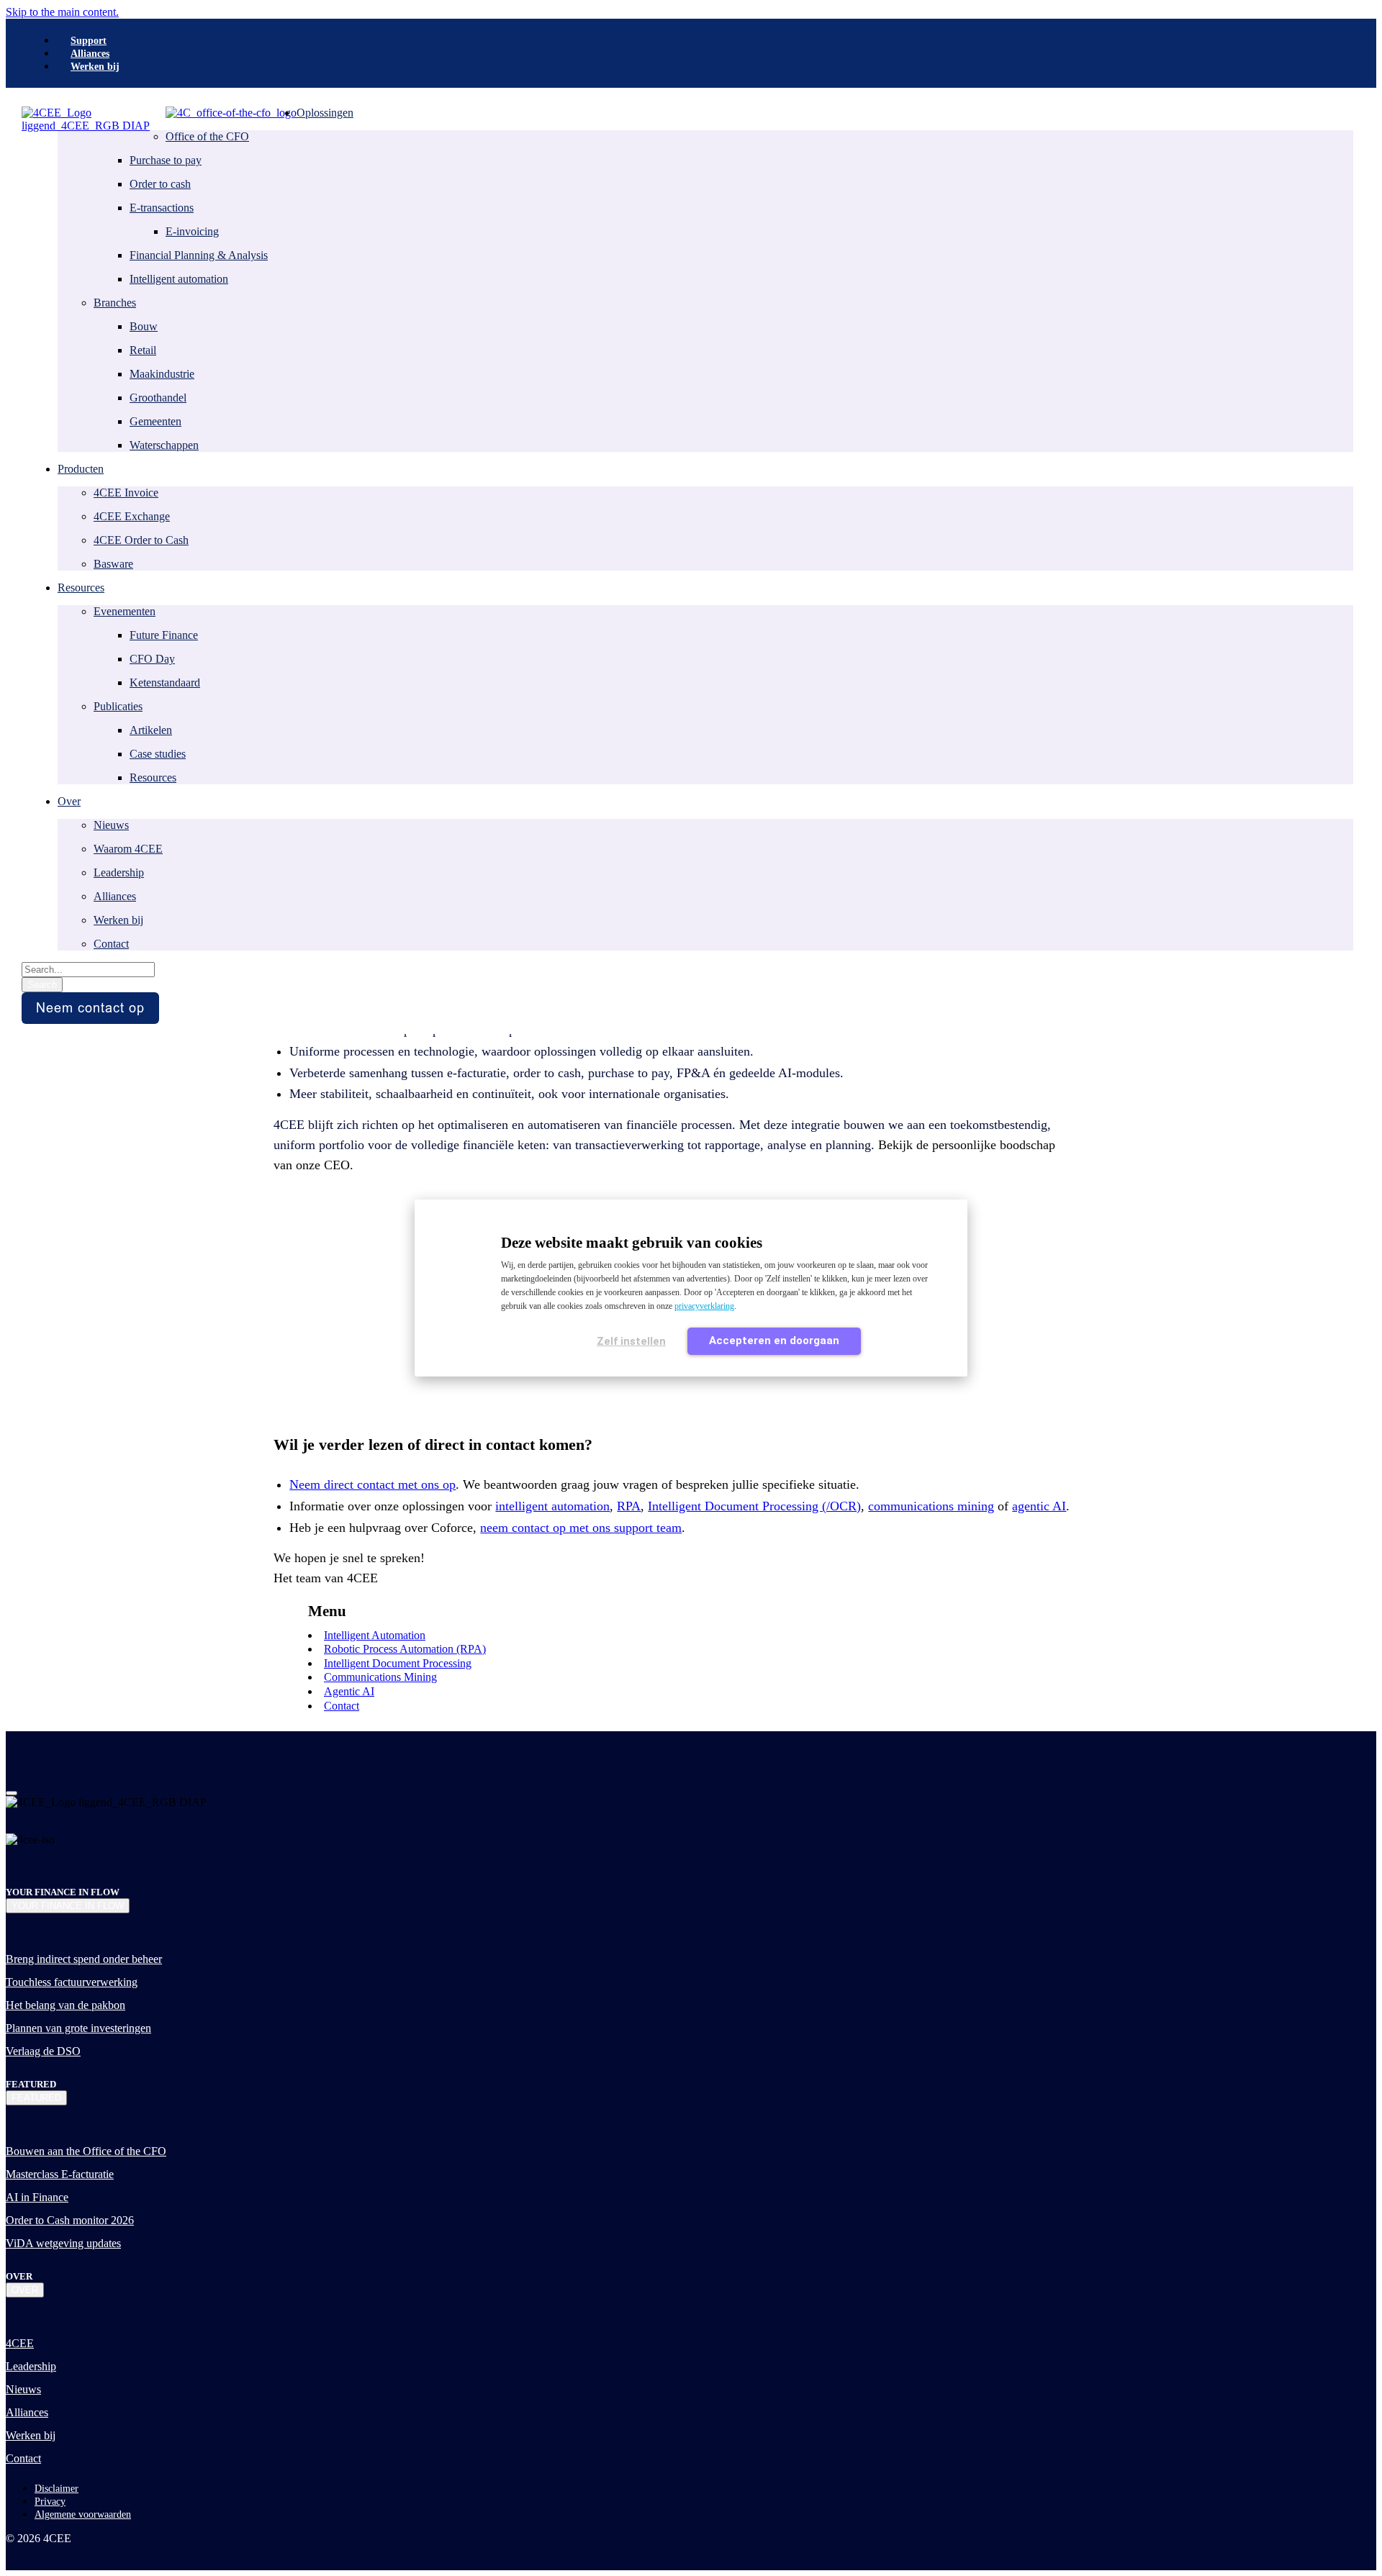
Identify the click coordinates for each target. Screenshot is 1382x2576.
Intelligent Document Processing (398, 1663)
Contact (111, 944)
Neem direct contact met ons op (372, 1484)
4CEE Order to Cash (141, 540)
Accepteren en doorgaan (774, 1341)
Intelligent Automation (375, 1635)
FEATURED (36, 2098)
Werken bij (118, 920)
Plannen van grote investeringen (78, 2028)
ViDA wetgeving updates (63, 2243)
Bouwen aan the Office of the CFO (86, 2151)
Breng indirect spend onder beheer (84, 1959)
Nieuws (111, 825)
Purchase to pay (166, 160)
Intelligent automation (179, 279)
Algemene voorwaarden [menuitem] (83, 2514)
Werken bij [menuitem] (95, 67)
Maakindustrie (162, 374)
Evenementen (125, 611)
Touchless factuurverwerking (72, 1982)
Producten (81, 469)
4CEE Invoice (126, 493)
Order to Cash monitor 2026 (70, 2220)
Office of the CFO (207, 136)
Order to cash (160, 184)
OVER (25, 2290)
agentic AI (1039, 1506)
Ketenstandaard (165, 682)
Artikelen (151, 730)
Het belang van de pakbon (66, 2005)
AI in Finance (37, 2197)
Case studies (158, 754)
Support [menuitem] (89, 41)
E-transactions (162, 208)
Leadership (119, 872)
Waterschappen (164, 445)
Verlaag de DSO (43, 2051)
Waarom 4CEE (128, 849)
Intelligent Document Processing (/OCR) (754, 1506)
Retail (143, 350)
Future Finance (164, 635)
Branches (115, 303)
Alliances (115, 896)
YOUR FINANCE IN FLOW (68, 1906)
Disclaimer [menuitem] (57, 2489)
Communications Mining (380, 1677)
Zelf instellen (631, 1341)
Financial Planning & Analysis (199, 255)
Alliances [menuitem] (90, 54)
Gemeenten (155, 421)
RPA (629, 1506)
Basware (113, 564)
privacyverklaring (704, 1306)
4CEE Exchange (132, 516)
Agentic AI (349, 1691)
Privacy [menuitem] (50, 2502)
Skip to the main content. (62, 12)
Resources (153, 777)
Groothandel (158, 398)
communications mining (931, 1506)
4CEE (20, 2343)
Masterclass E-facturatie (60, 2174)
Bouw (144, 326)
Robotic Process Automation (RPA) (405, 1649)
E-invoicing (192, 231)
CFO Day (152, 659)
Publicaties (118, 706)
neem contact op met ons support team (581, 1528)
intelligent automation (552, 1506)
